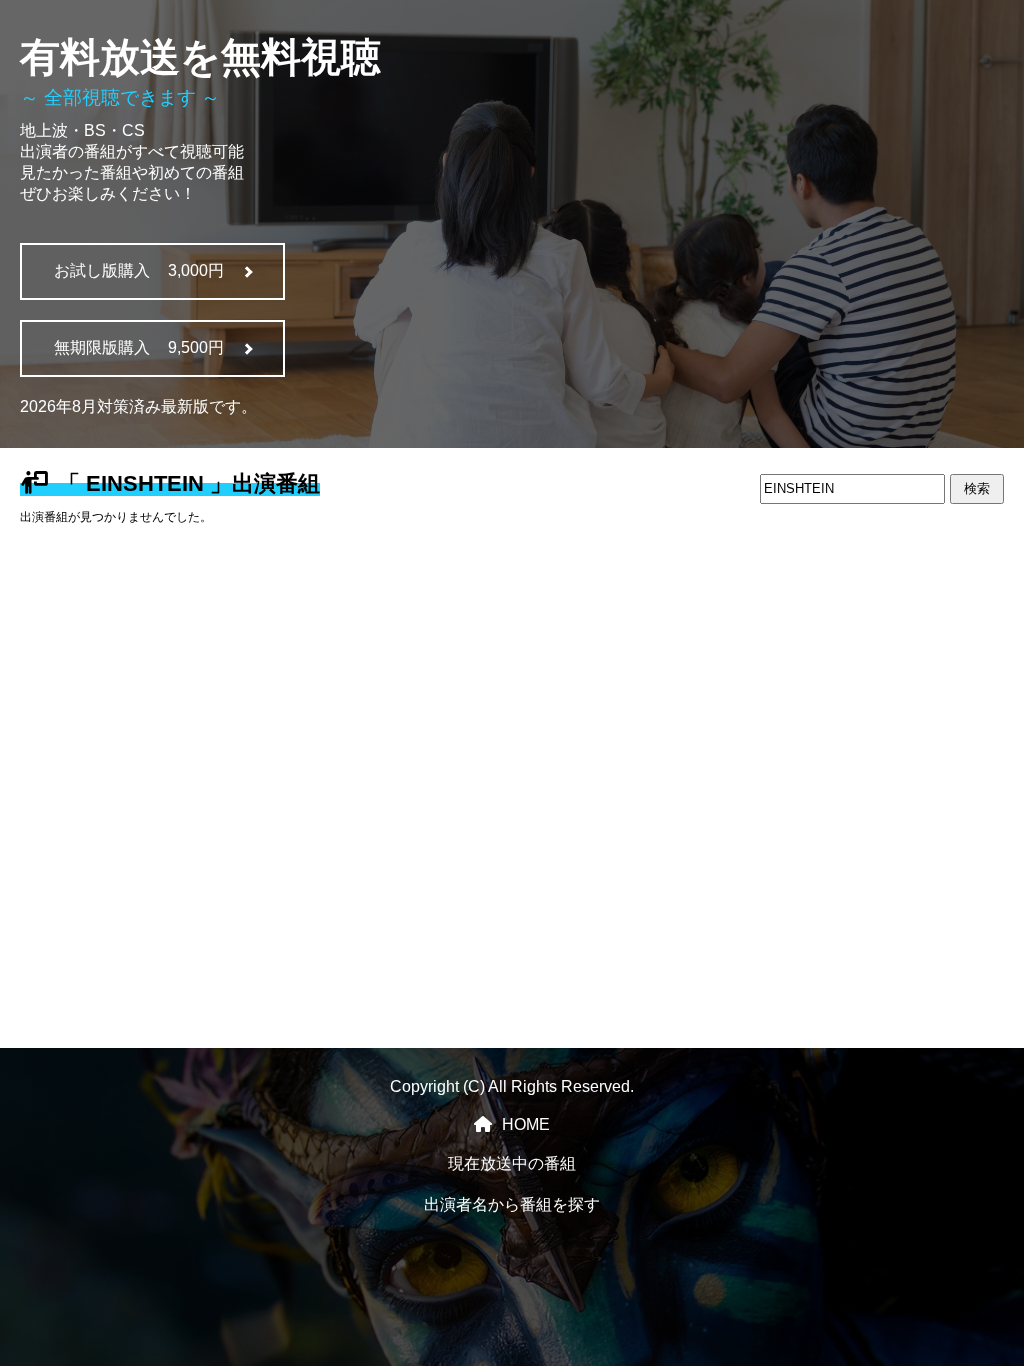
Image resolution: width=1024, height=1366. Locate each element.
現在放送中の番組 (512, 1163)
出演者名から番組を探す (512, 1204)
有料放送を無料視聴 (200, 57)
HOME (526, 1124)
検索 (977, 488)
